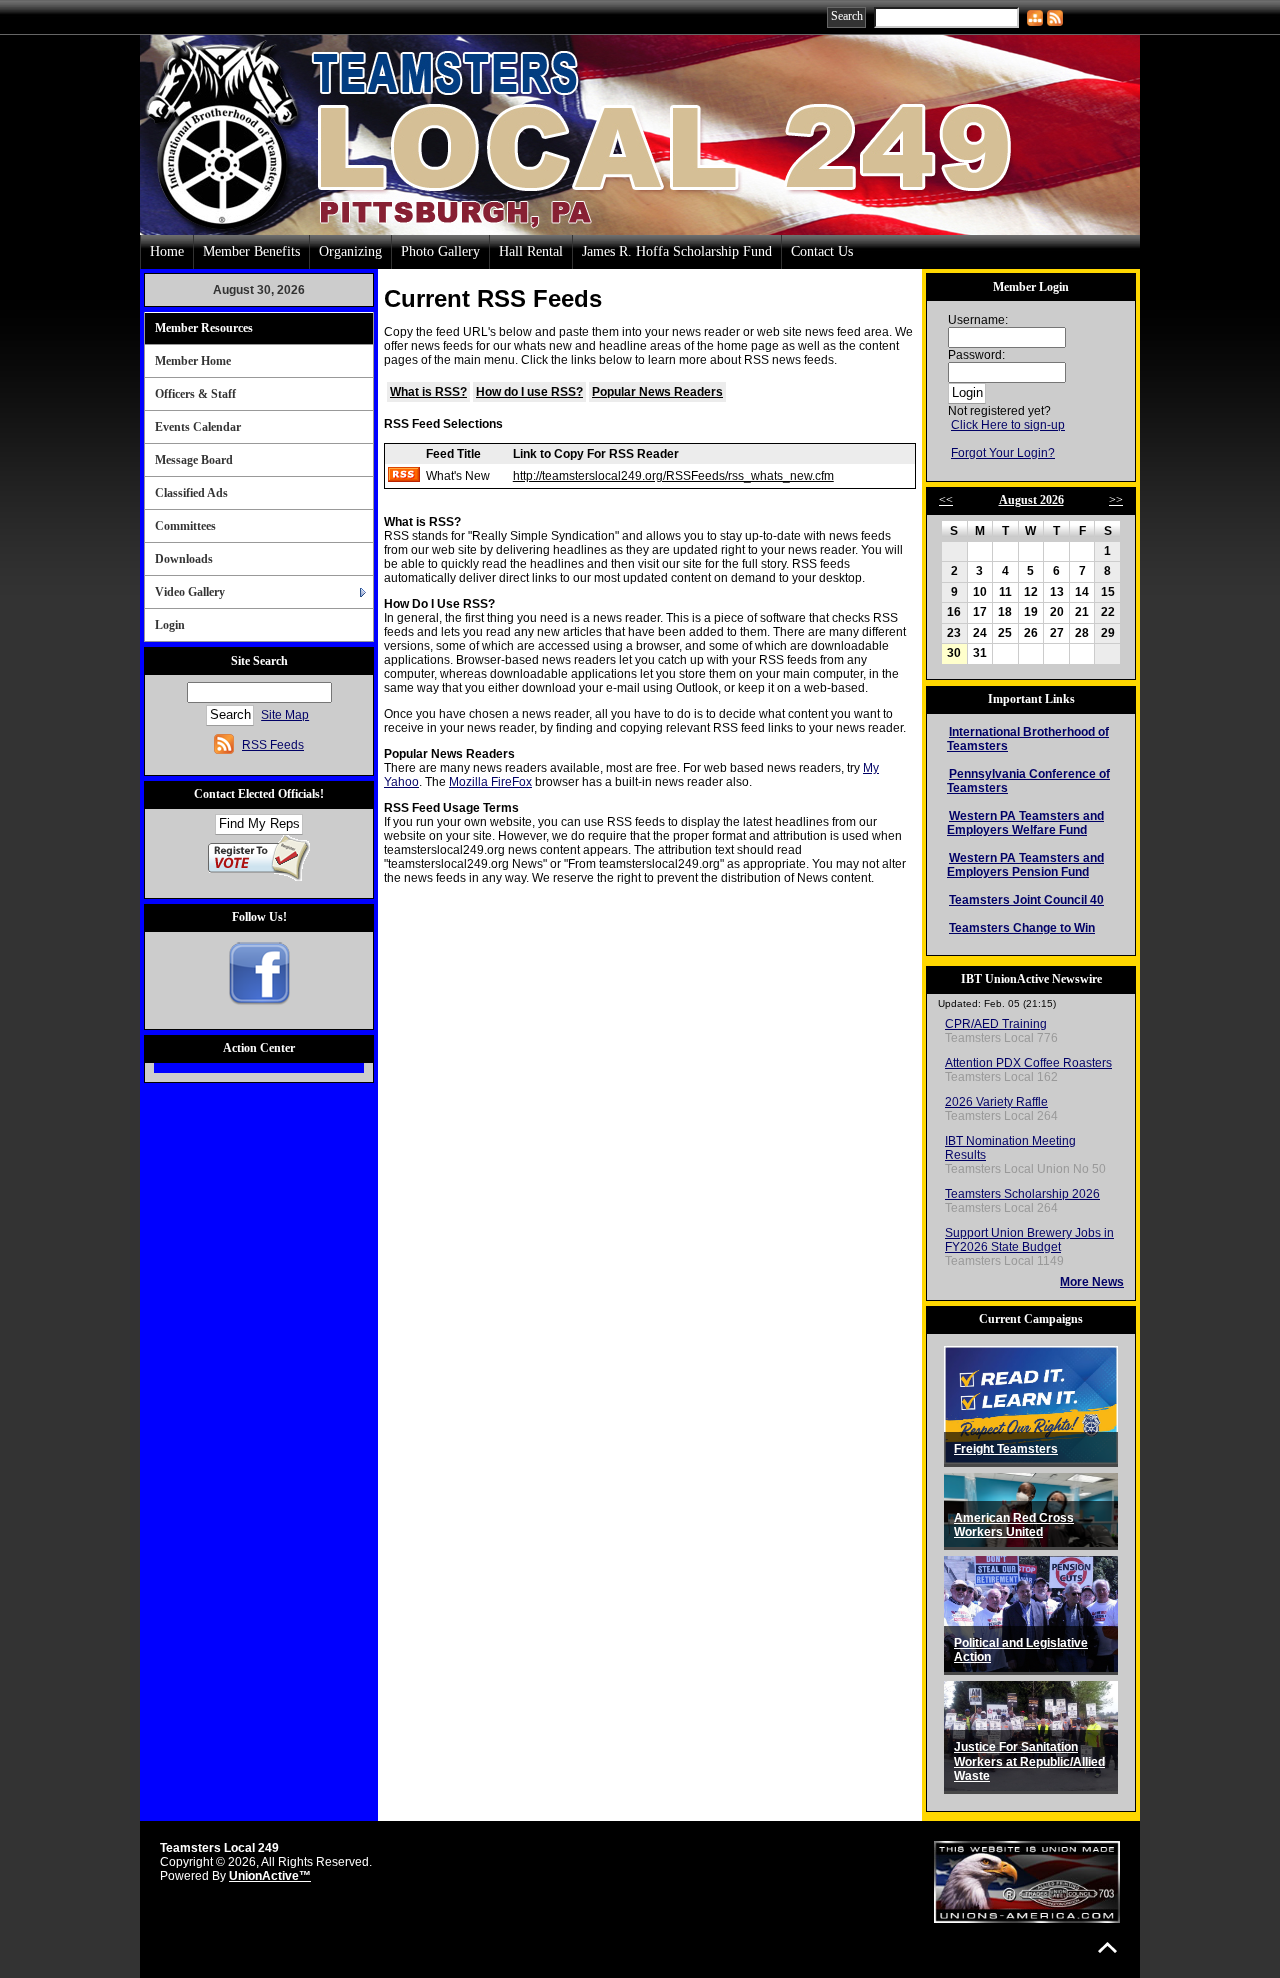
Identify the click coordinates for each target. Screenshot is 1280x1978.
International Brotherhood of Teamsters (1028, 739)
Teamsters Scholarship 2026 (1022, 1194)
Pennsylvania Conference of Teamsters (1028, 781)
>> (1116, 500)
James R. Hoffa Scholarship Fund (677, 251)
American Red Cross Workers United (1014, 1525)
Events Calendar (198, 427)
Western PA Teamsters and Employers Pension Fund (1025, 865)
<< (946, 500)
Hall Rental (531, 251)
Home (167, 251)
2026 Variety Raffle (996, 1102)
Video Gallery (190, 592)
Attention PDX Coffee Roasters (1028, 1063)
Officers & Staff (195, 394)
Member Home (193, 361)
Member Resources (204, 328)
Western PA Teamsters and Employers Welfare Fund (1025, 823)
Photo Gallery (440, 251)
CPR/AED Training (996, 1024)
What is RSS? (428, 392)
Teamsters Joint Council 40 (1026, 900)
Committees (185, 526)
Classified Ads (191, 493)
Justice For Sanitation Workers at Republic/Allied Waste (1029, 1761)
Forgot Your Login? (1003, 453)
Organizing (350, 251)
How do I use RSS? (529, 392)
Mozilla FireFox (490, 782)
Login (170, 625)
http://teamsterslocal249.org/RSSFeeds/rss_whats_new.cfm (673, 476)
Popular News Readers (657, 392)
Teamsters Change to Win (1022, 928)
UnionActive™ (270, 1876)
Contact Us (822, 251)
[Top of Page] (1107, 1947)
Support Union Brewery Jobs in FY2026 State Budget (1029, 1240)
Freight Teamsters (1006, 1449)
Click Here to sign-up (1008, 425)
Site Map (285, 715)
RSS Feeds (273, 745)
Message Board (194, 460)
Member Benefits (251, 251)
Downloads (184, 559)
